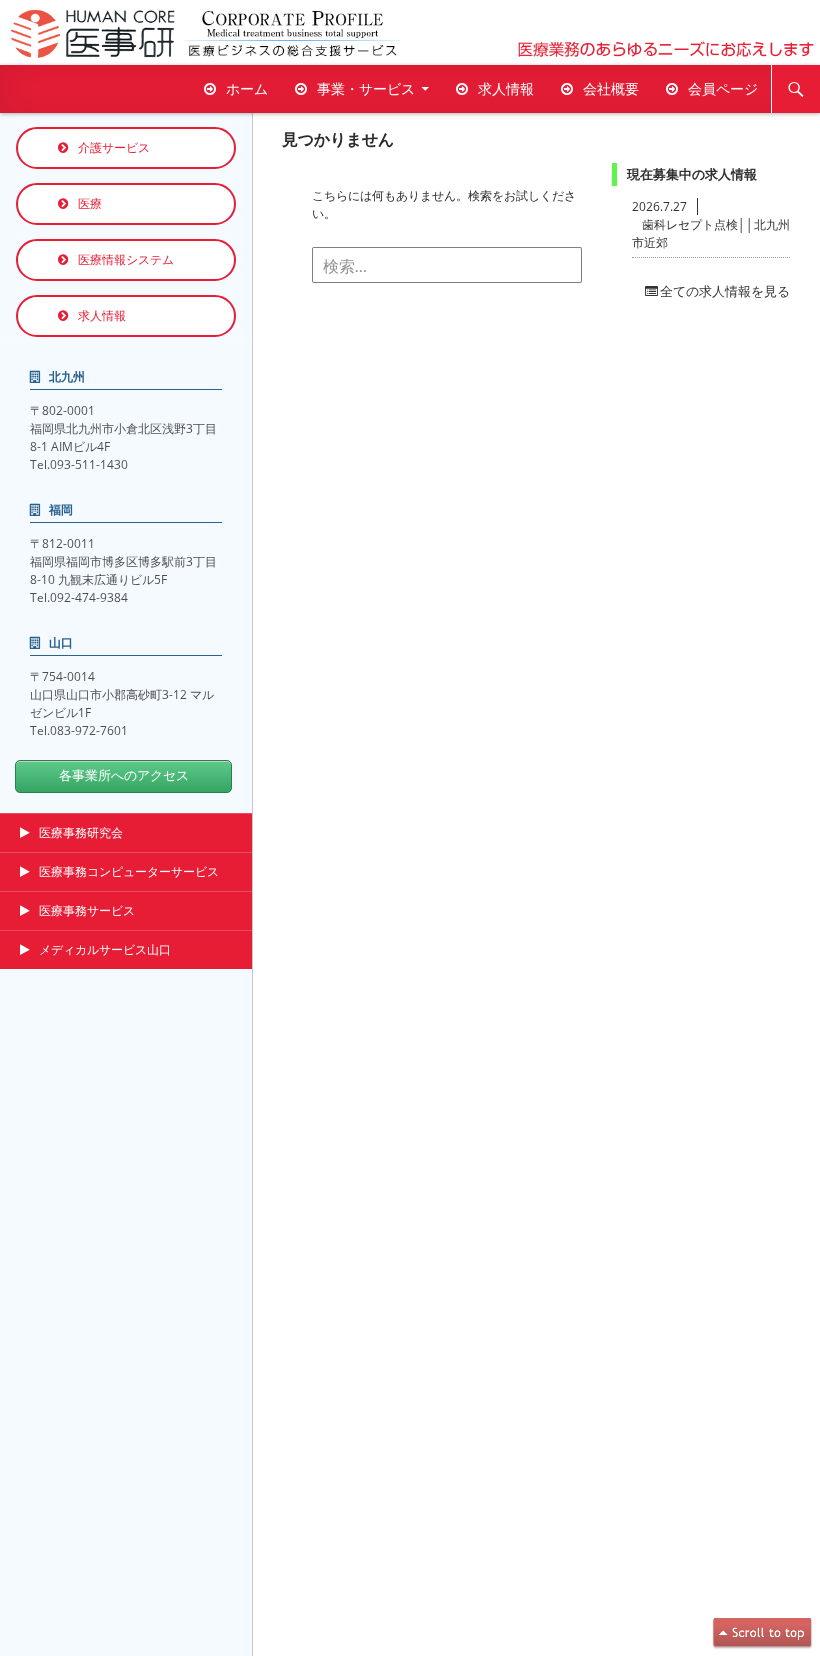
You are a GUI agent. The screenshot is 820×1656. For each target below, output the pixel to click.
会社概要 (611, 88)
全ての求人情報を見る (725, 291)
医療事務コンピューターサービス (129, 871)
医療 (90, 203)
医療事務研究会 (81, 832)
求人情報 (506, 88)
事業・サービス (366, 88)
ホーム (247, 88)
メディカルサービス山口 (105, 949)
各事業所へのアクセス (124, 775)
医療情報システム (126, 259)
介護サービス (114, 147)
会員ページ (723, 88)
